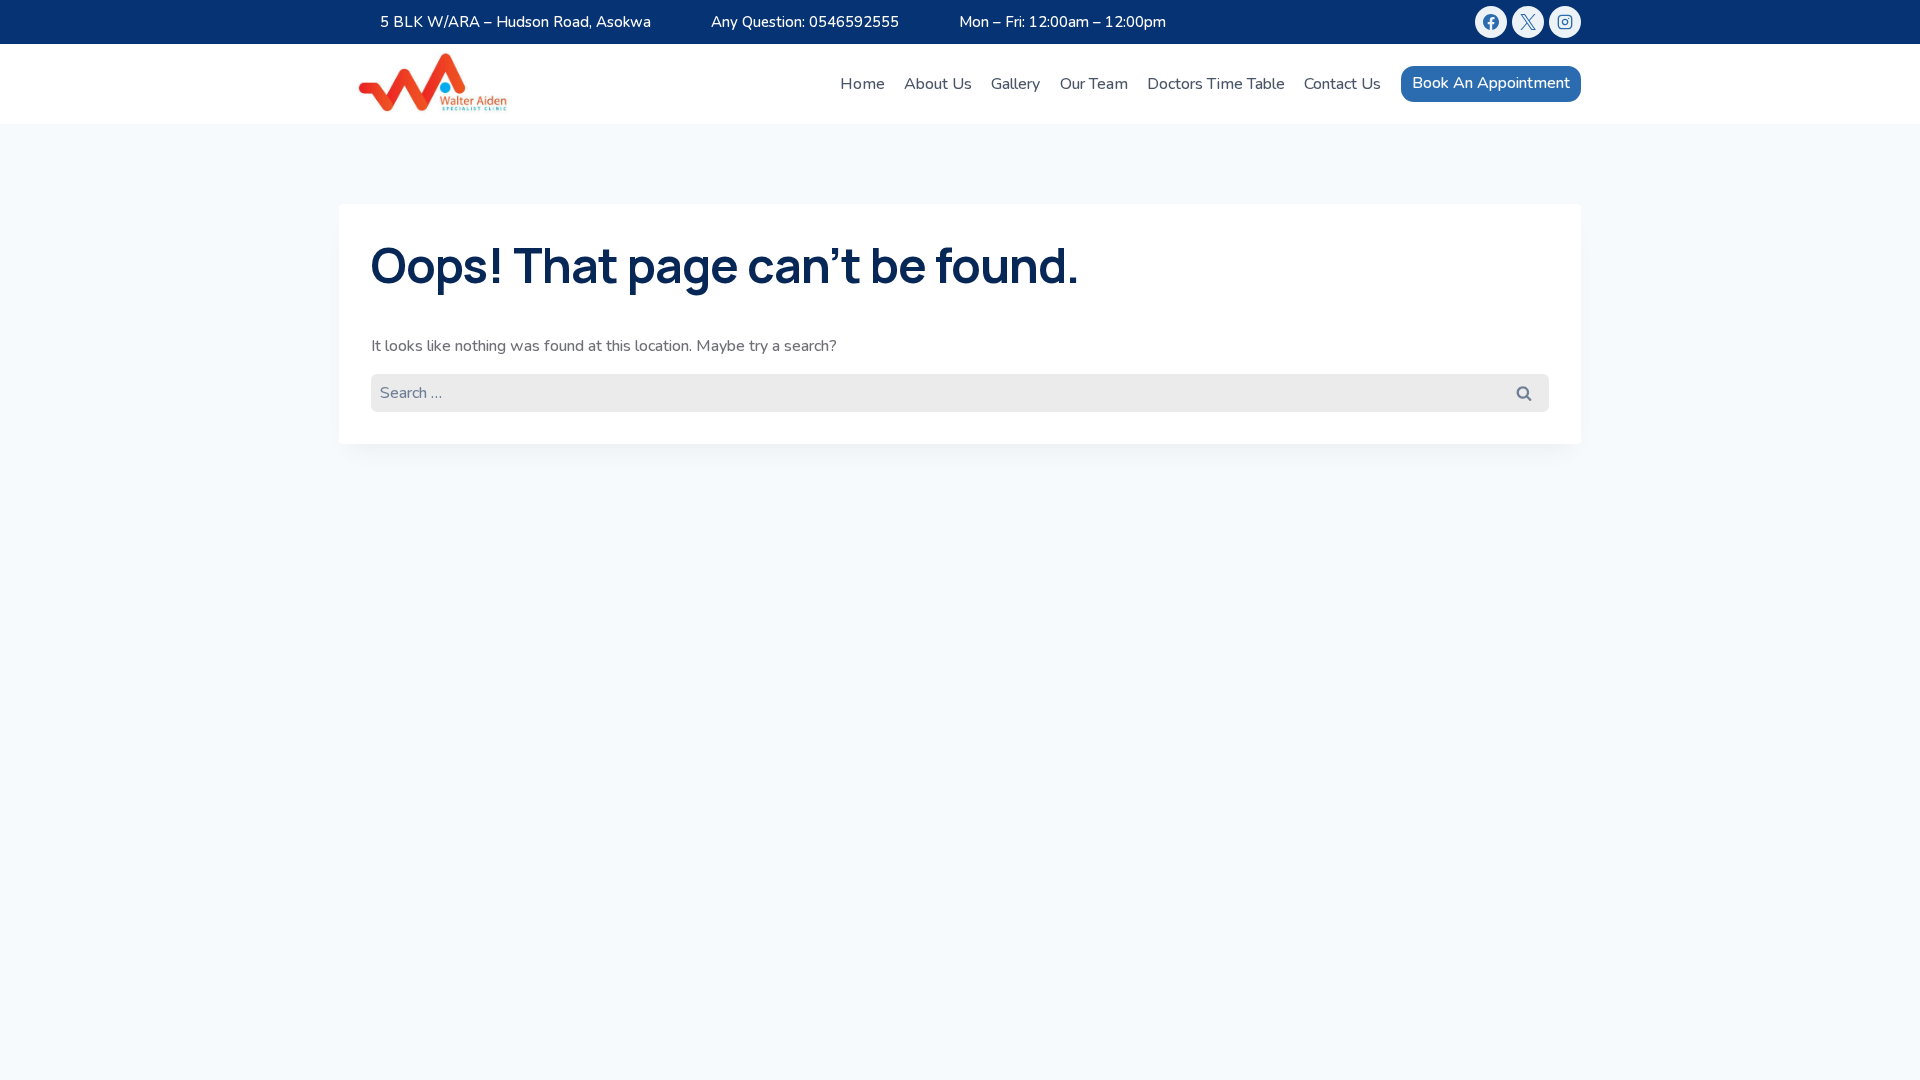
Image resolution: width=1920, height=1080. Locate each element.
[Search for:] (960, 392)
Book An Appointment (1491, 83)
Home (862, 84)
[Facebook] (1491, 22)
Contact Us (1342, 84)
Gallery (1015, 84)
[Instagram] (1565, 22)
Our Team (1094, 84)
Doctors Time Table (1216, 84)
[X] (1528, 22)
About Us (938, 84)
